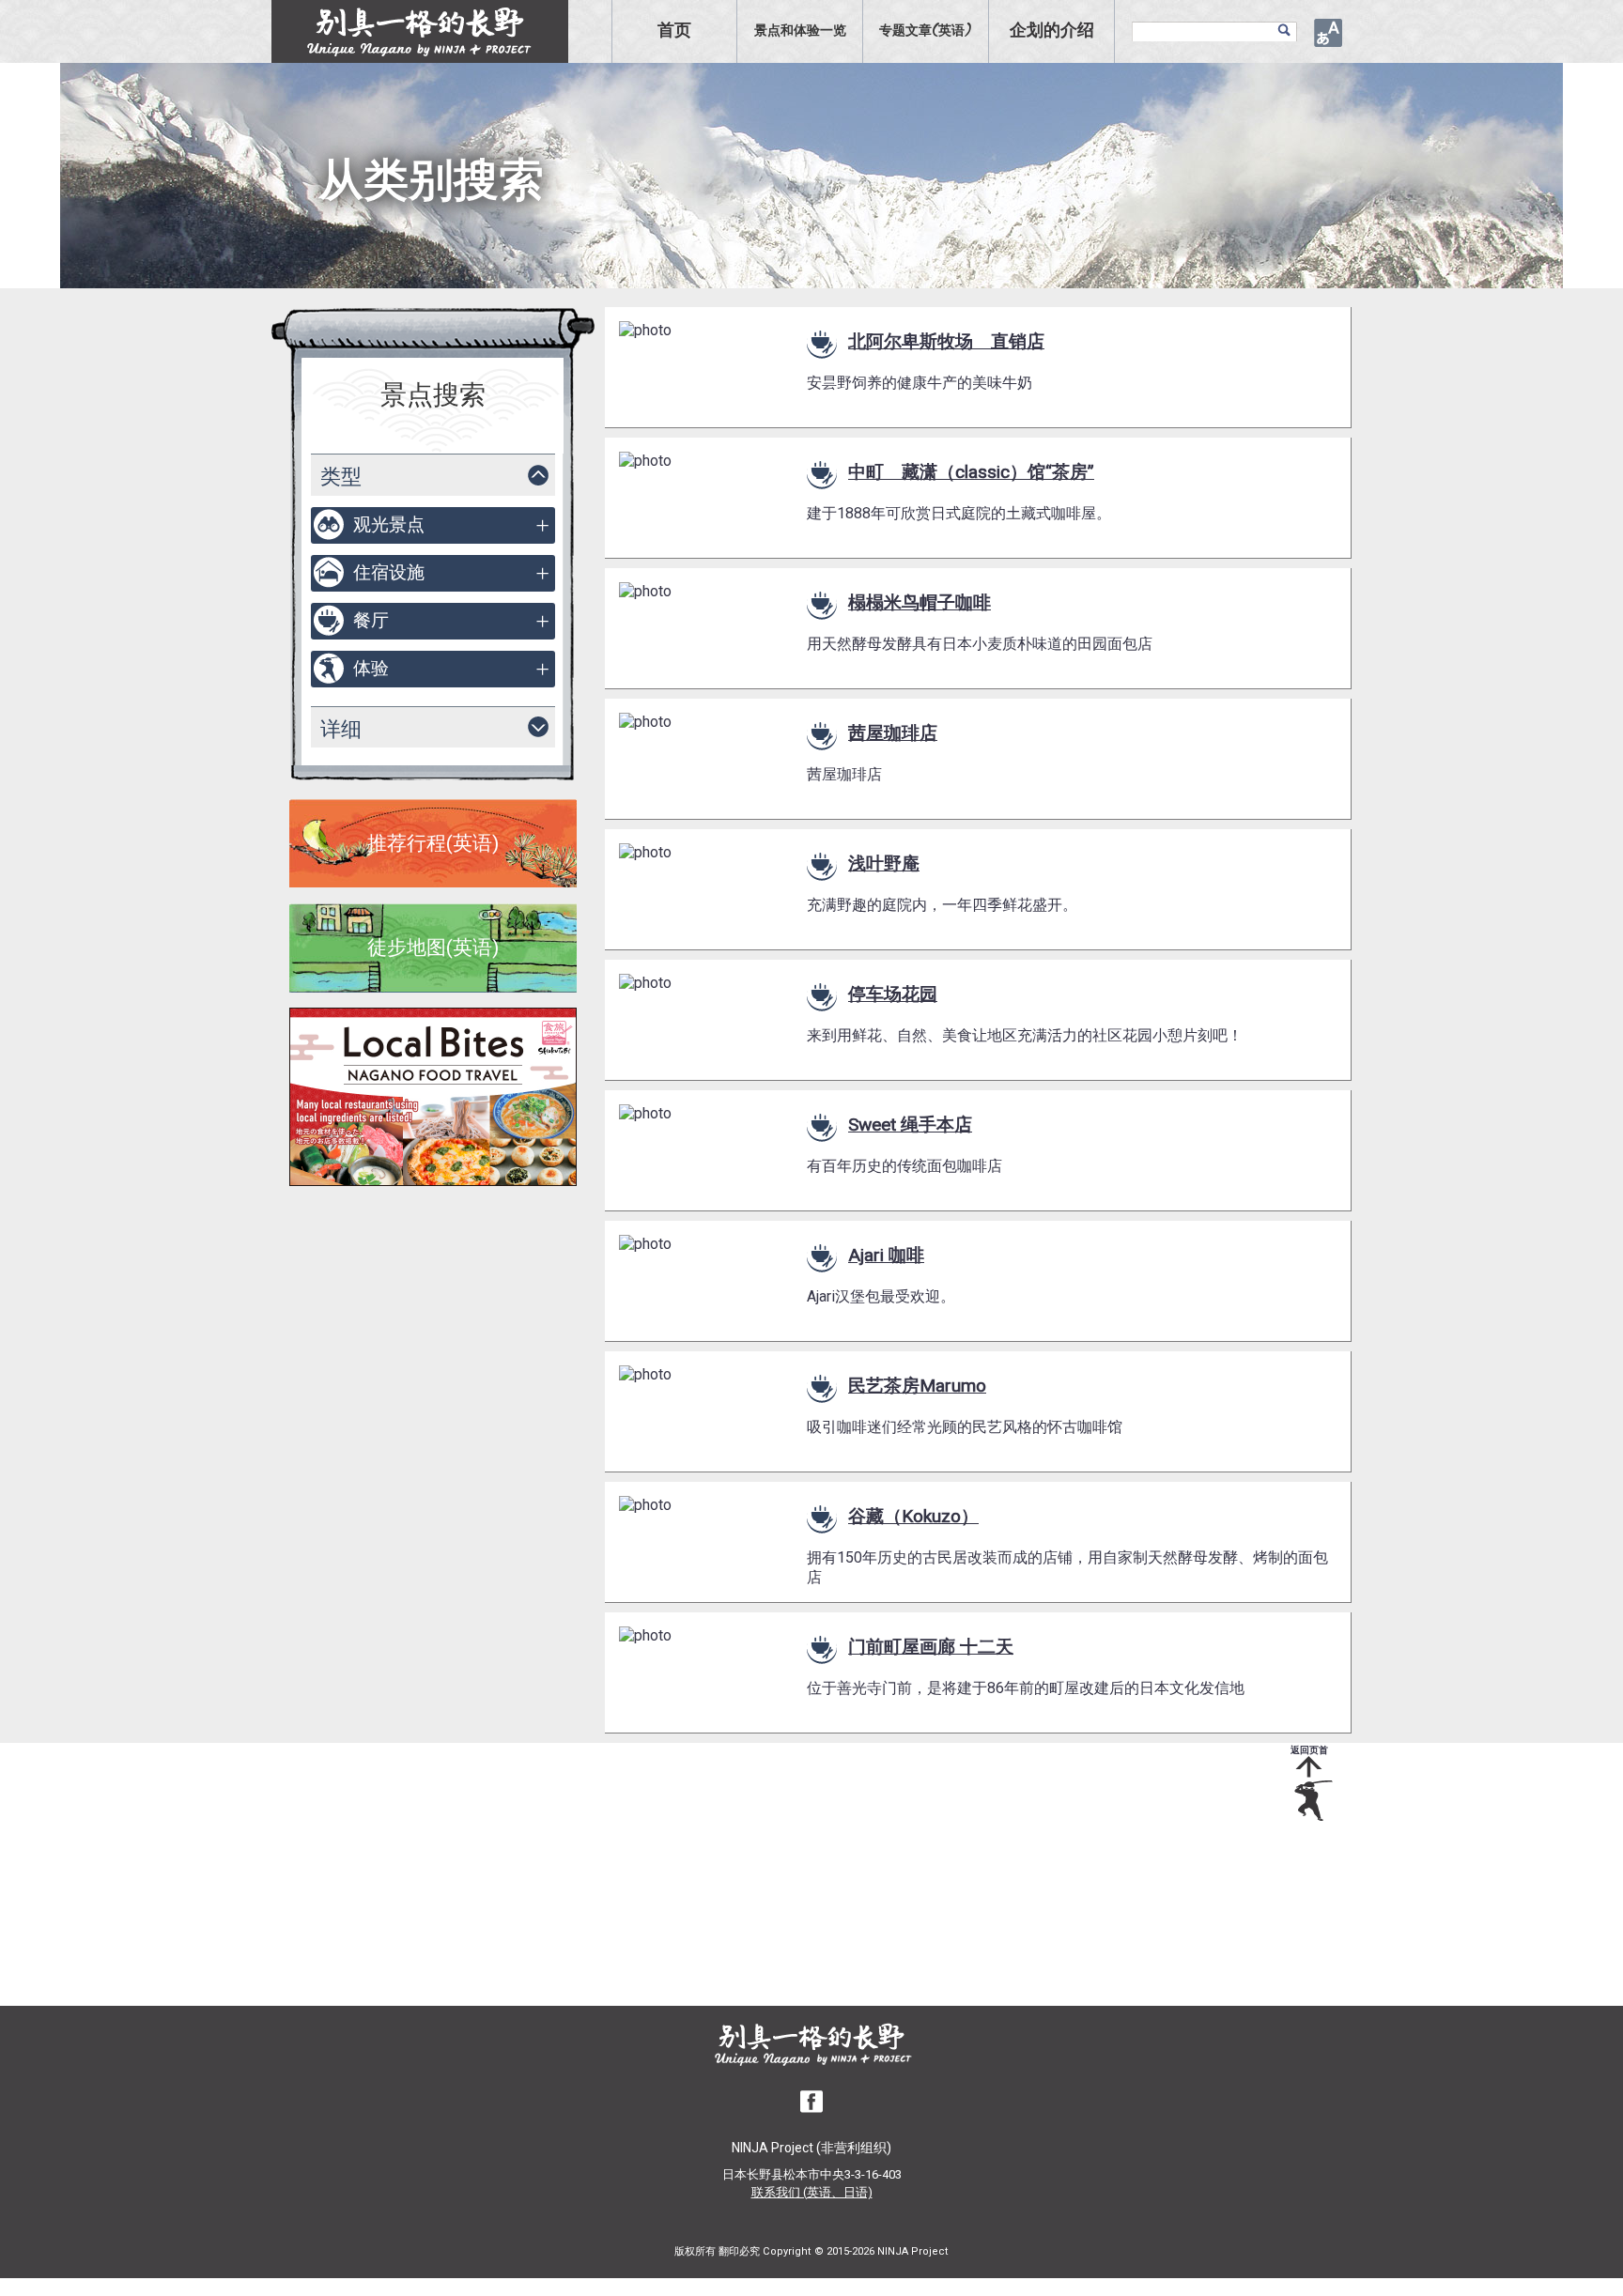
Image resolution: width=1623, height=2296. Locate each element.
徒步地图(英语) (433, 948)
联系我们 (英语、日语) (812, 2192)
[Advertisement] (797, 1874)
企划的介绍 (1052, 31)
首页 (674, 31)
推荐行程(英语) (433, 843)
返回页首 (1309, 1750)
